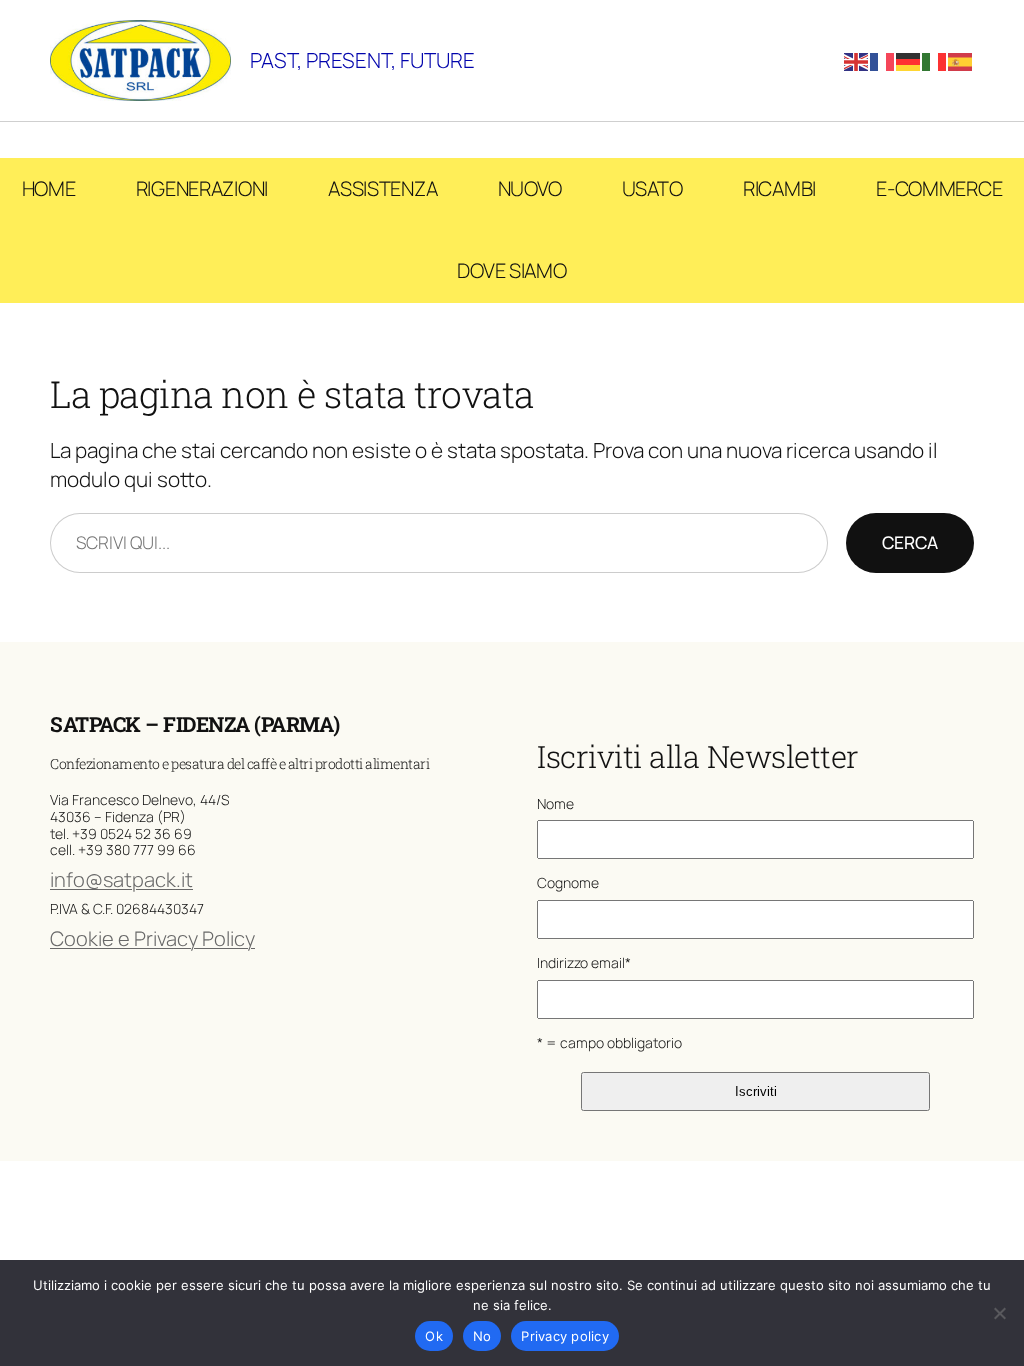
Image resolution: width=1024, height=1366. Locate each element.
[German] (909, 59)
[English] (857, 59)
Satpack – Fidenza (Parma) (195, 724)
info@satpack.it (121, 879)
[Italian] (935, 59)
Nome (555, 803)
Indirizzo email (584, 962)
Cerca (910, 542)
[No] (999, 1313)
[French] (883, 59)
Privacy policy (565, 1336)
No (482, 1336)
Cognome (568, 882)
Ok (434, 1336)
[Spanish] (961, 59)
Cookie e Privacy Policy (152, 938)
